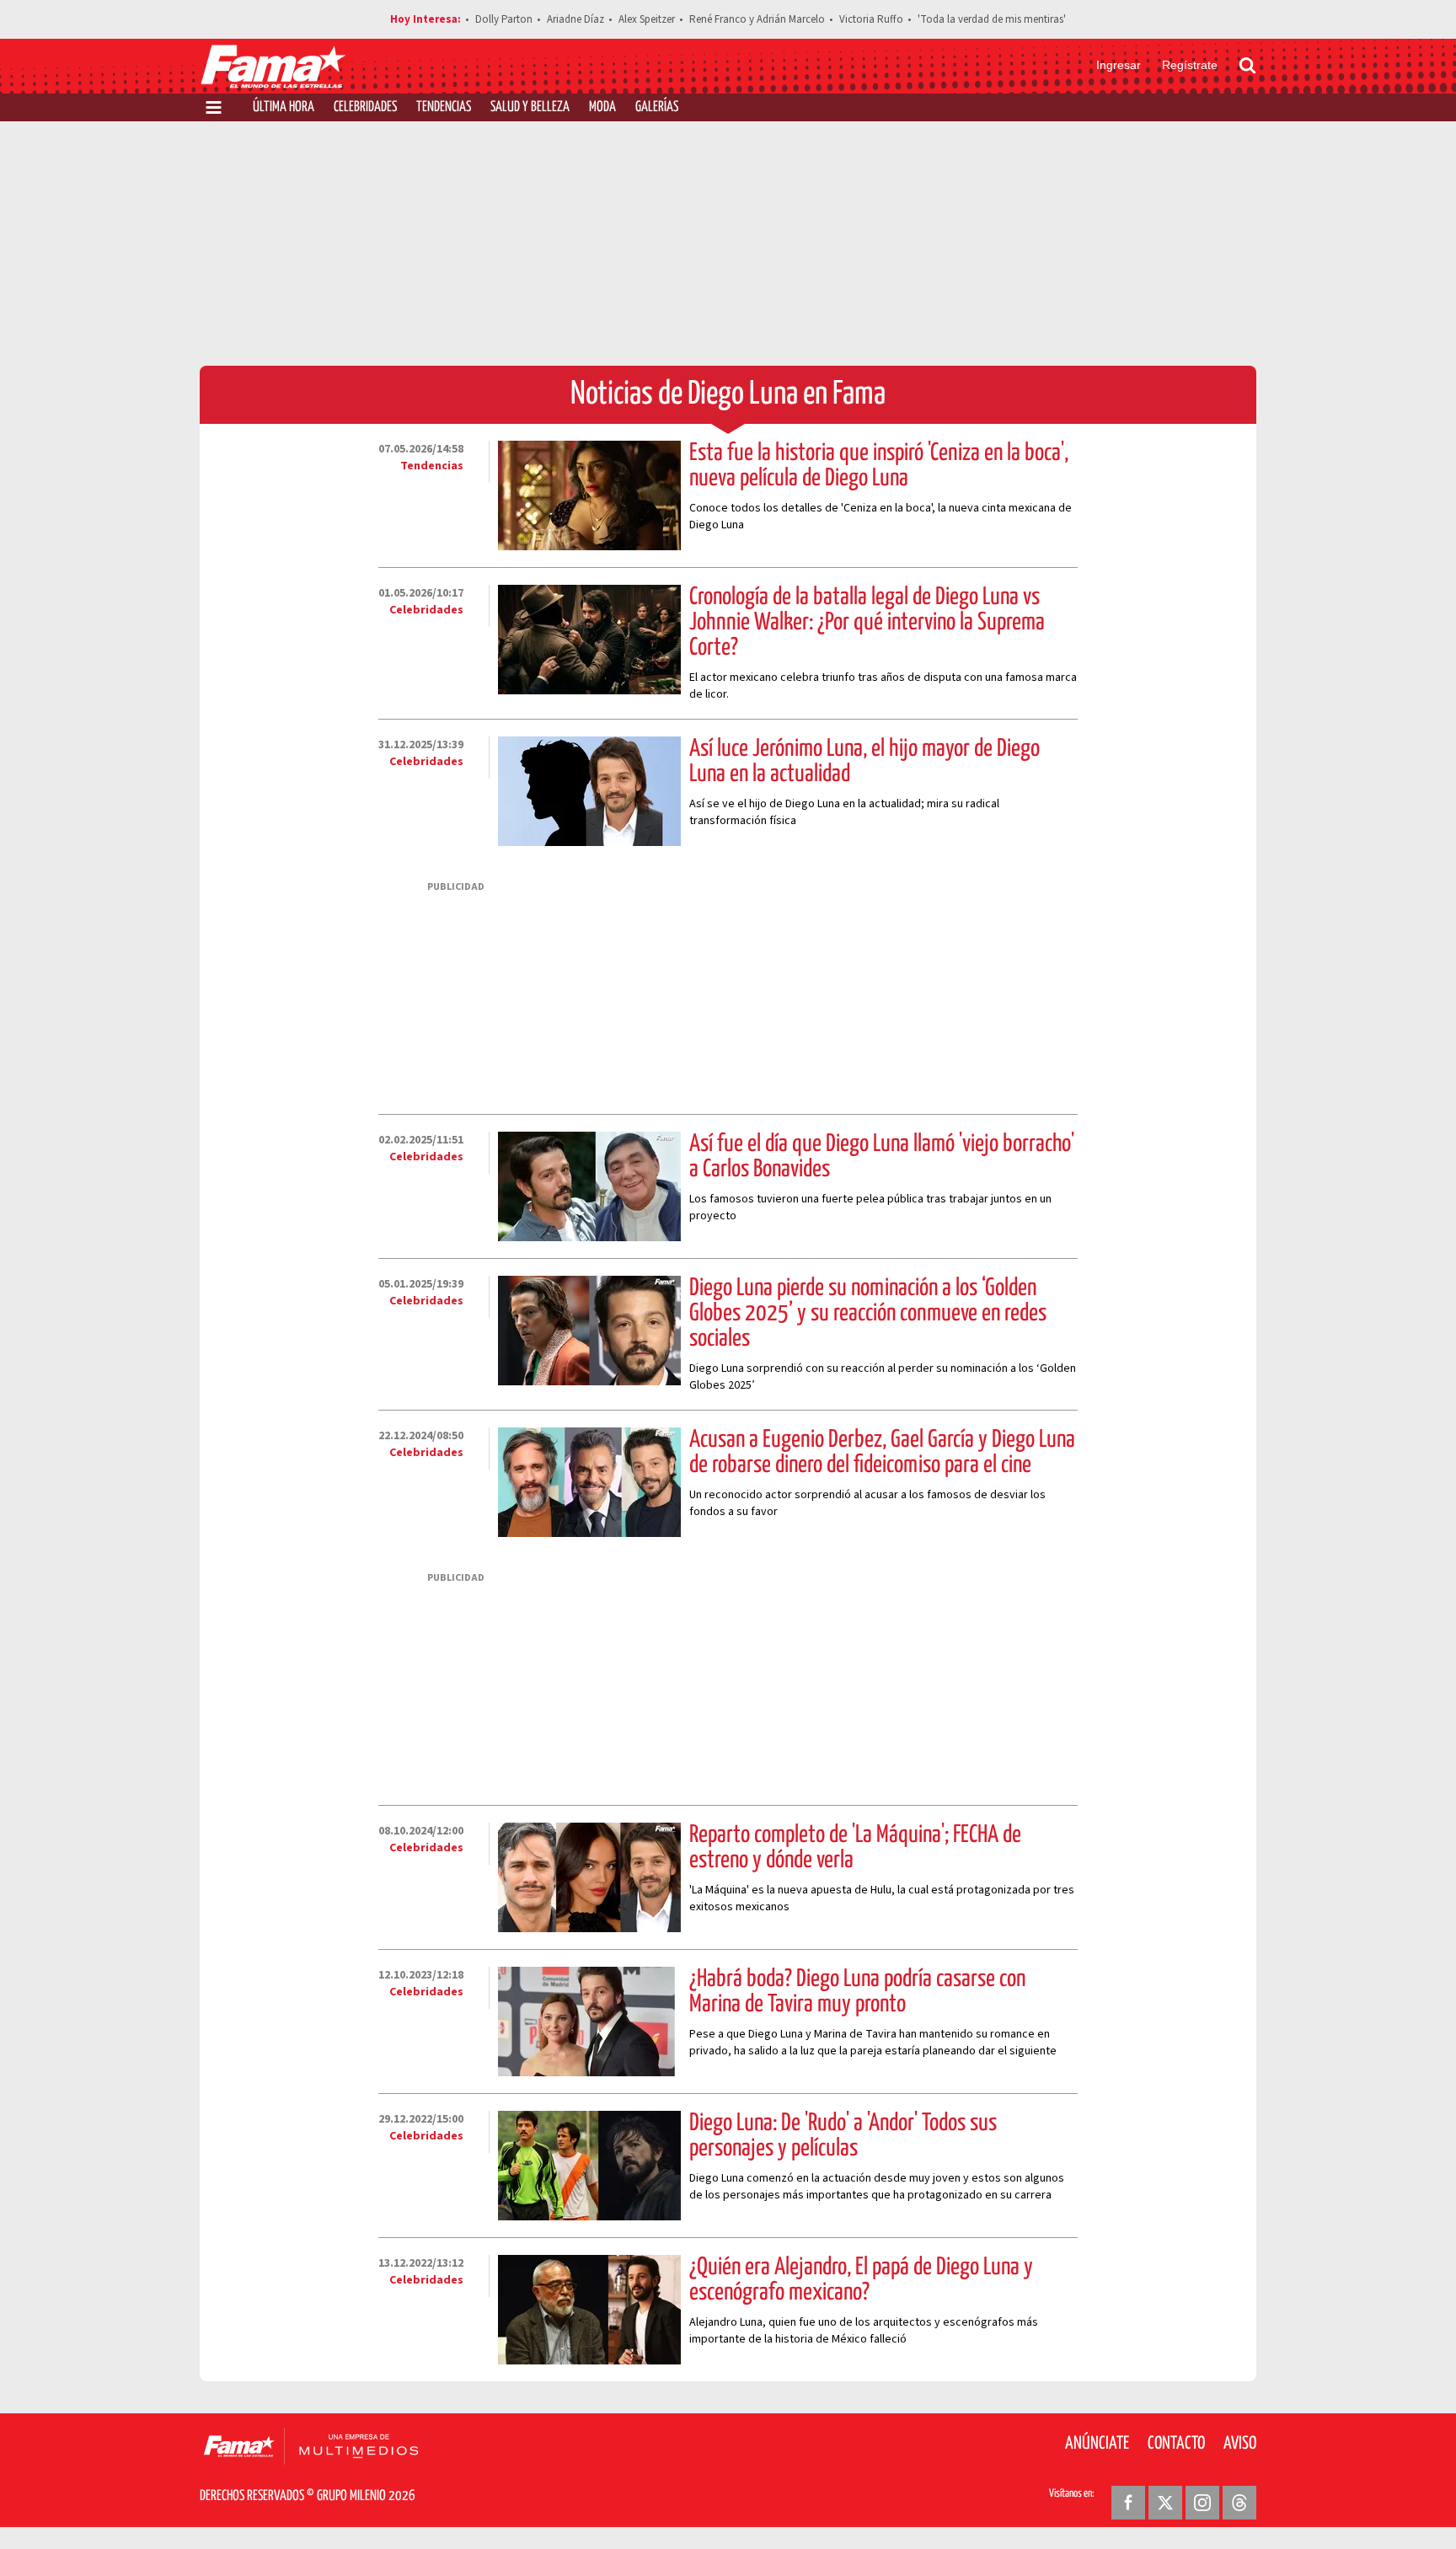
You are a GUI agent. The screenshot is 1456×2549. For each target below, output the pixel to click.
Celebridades (365, 107)
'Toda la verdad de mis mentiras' (992, 19)
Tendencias (444, 107)
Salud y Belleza (530, 107)
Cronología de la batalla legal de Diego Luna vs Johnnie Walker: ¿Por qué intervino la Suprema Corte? (867, 623)
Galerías (657, 107)
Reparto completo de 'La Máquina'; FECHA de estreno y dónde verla (855, 1848)
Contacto (1176, 2444)
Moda (602, 107)
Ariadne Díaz (575, 19)
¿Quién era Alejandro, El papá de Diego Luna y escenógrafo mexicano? (861, 2280)
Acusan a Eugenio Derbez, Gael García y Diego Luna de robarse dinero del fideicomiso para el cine (882, 1453)
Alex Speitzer (647, 19)
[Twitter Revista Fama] (1165, 2503)
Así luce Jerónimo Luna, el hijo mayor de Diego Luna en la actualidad (864, 762)
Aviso (1240, 2444)
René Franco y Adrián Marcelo (757, 19)
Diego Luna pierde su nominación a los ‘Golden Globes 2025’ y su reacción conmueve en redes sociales (868, 1314)
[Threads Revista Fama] (1239, 2503)
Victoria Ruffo (871, 19)
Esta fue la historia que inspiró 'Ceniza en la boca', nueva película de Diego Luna (879, 466)
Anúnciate (1097, 2444)
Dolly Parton (504, 19)
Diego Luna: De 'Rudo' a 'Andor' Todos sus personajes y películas (843, 2136)
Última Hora (284, 107)
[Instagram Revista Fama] (1202, 2503)
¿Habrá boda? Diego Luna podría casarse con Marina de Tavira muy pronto (857, 1992)
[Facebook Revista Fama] (1128, 2503)
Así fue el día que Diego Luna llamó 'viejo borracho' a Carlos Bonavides (882, 1157)
